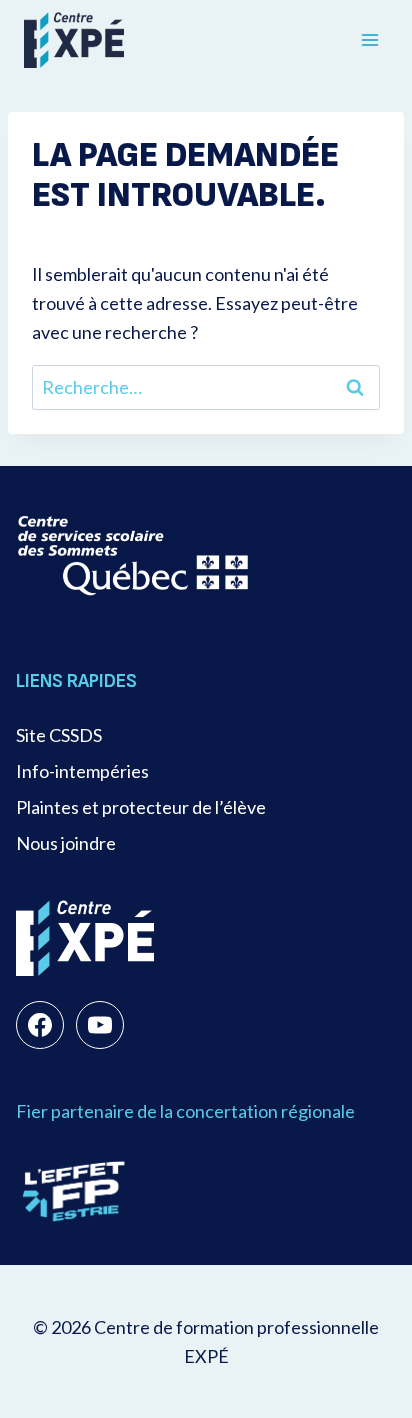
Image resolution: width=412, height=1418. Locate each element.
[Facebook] (40, 1025)
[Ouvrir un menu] (369, 39)
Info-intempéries (82, 771)
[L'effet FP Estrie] (74, 1191)
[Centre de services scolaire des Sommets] (133, 555)
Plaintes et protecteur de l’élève (141, 807)
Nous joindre (66, 843)
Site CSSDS (59, 735)
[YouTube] (100, 1025)
